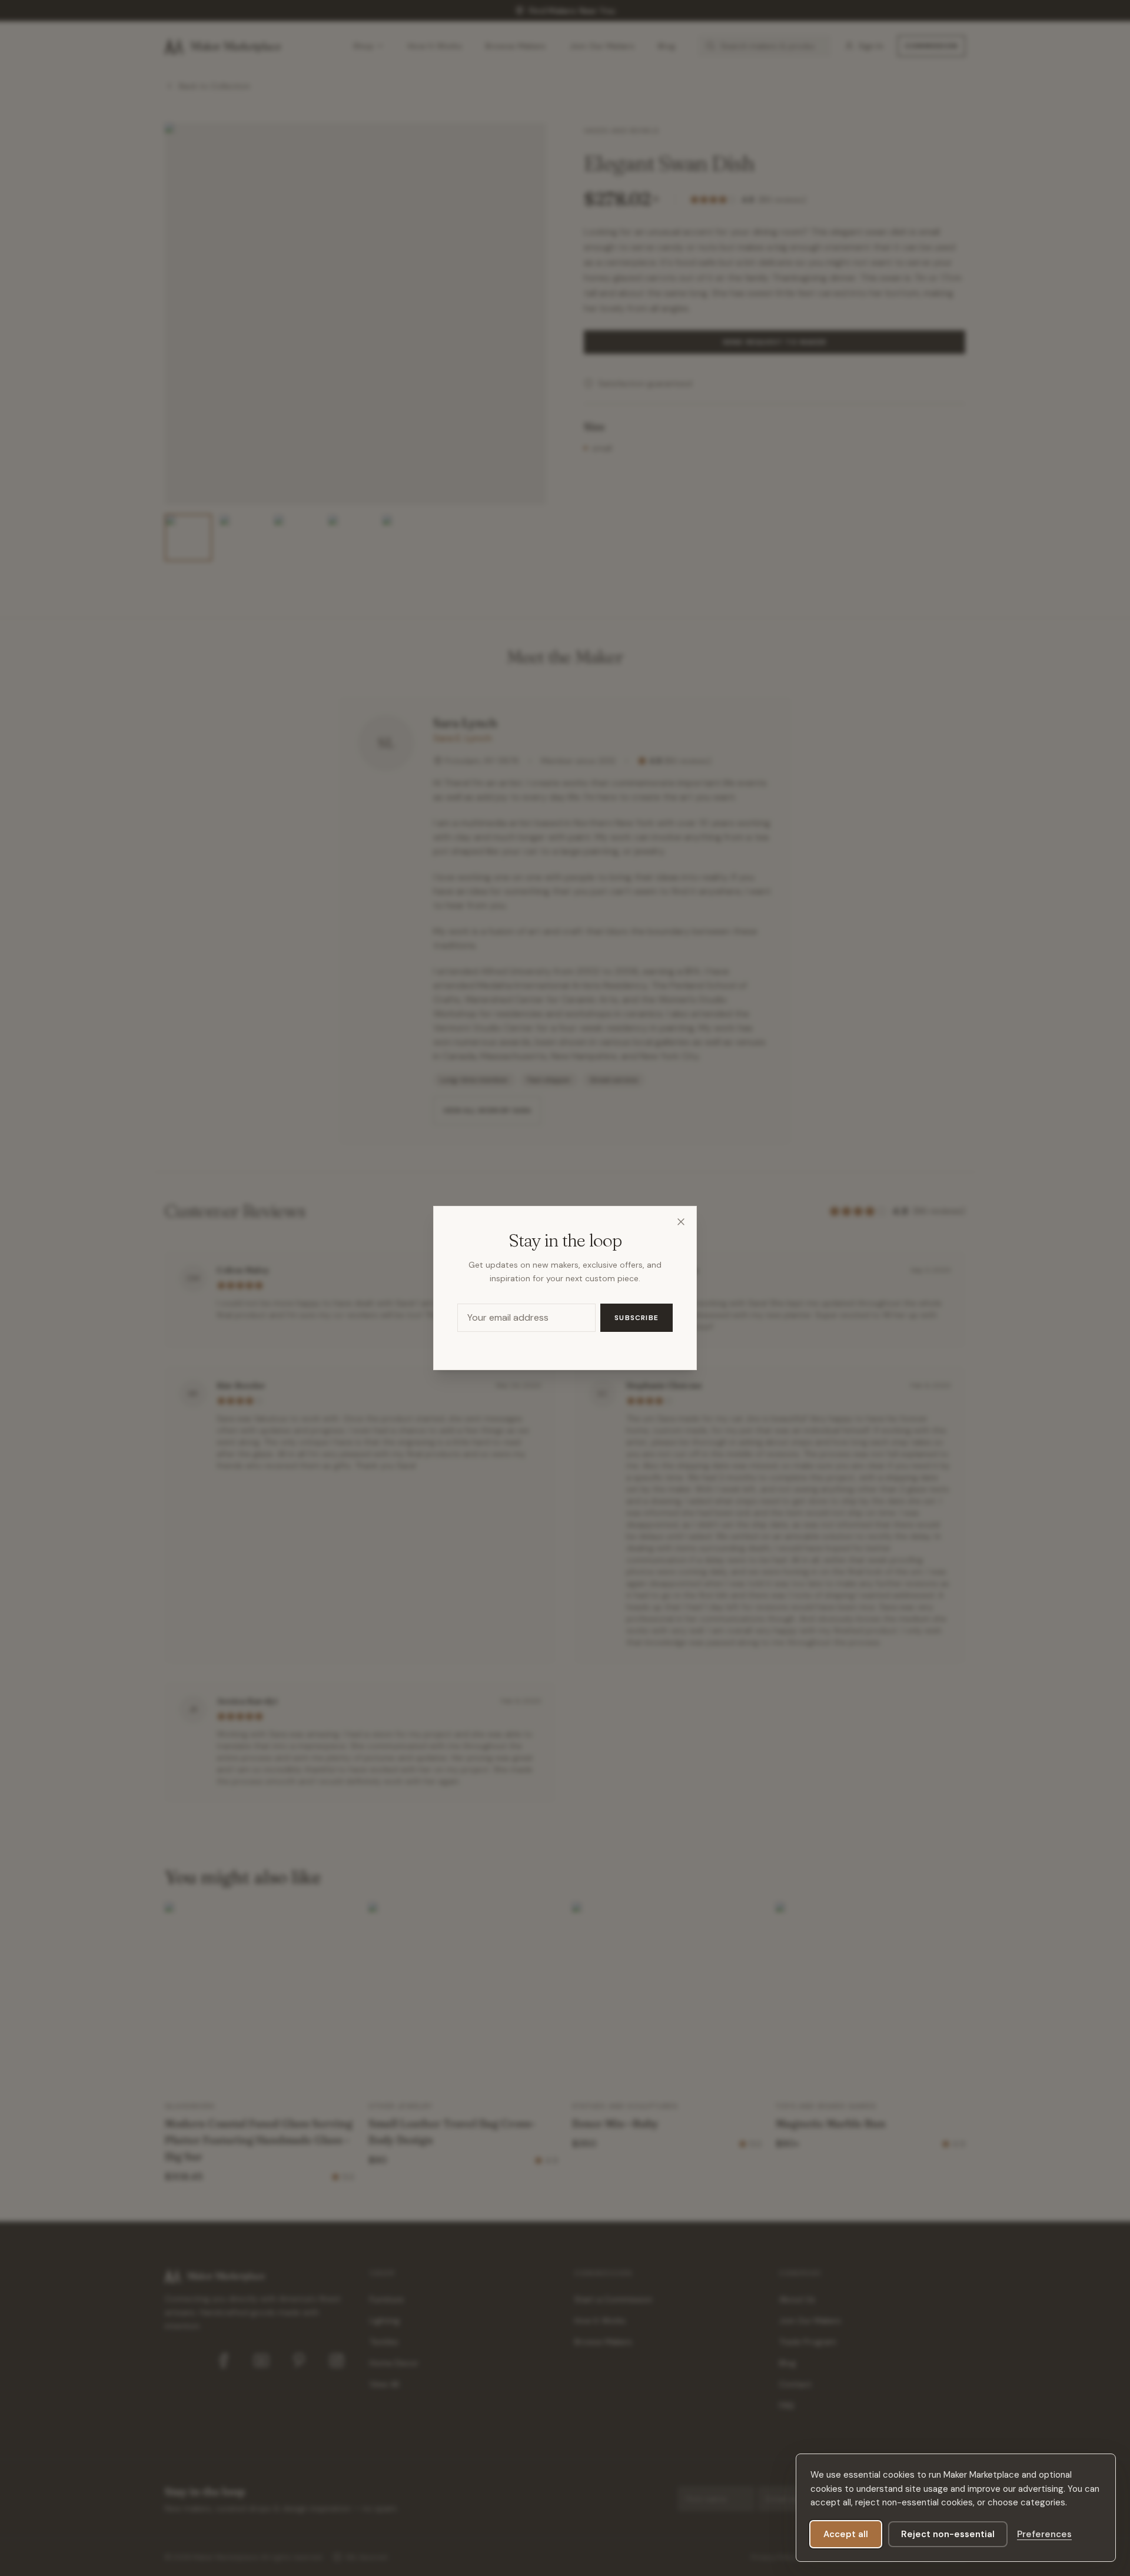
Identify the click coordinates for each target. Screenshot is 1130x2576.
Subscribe (637, 1318)
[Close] (681, 1222)
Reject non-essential (948, 2534)
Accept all (846, 2534)
